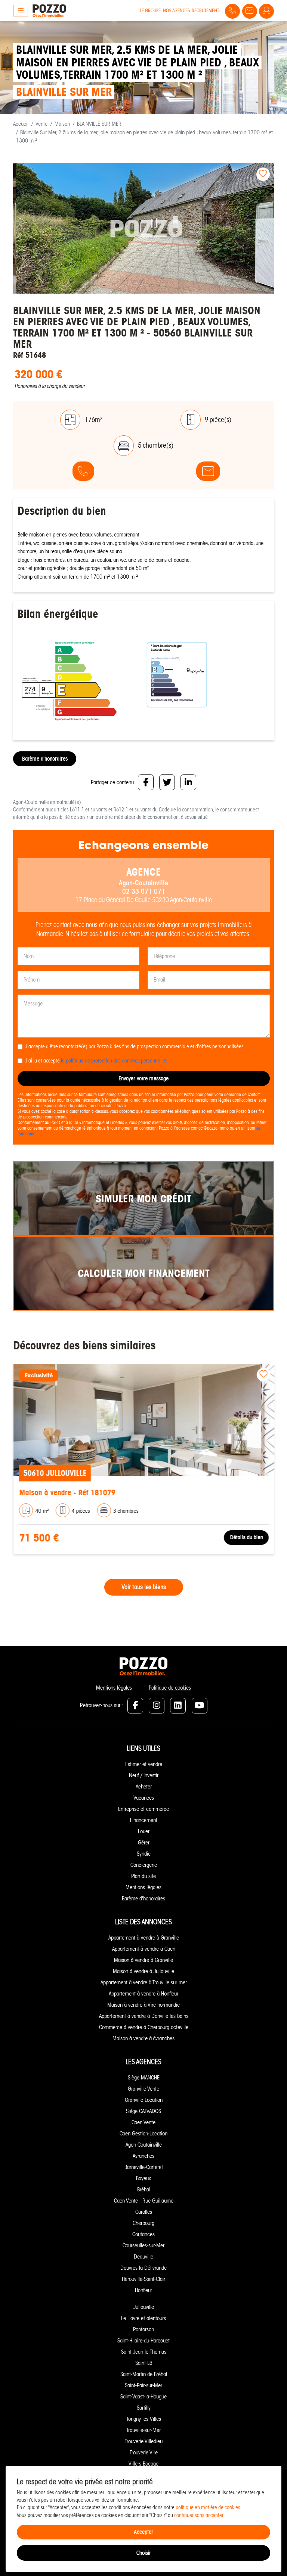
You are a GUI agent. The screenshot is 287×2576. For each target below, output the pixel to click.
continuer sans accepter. (199, 2515)
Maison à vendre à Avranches (143, 2038)
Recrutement (205, 11)
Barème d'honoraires (45, 759)
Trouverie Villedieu (144, 2441)
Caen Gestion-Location (143, 2134)
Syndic (144, 1854)
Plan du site (143, 1876)
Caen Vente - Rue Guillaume (144, 2201)
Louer (144, 1831)
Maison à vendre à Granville (143, 1960)
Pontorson (143, 2329)
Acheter (144, 1787)
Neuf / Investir (144, 1775)
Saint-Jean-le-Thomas (144, 2352)
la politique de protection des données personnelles (114, 1061)
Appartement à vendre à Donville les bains (144, 2016)
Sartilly (144, 2408)
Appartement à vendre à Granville (144, 1938)
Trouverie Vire (144, 2453)
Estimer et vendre (144, 1764)
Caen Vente (143, 2122)
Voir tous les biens (144, 1587)
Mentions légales (114, 1688)
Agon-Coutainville (144, 2145)
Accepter (143, 2532)
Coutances (143, 2234)
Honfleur (143, 2290)
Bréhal (144, 2190)
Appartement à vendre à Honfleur (143, 1994)
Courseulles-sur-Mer (143, 2245)
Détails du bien (246, 1537)
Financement (144, 1820)
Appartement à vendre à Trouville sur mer (144, 1982)
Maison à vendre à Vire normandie (143, 2005)
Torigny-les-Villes (144, 2419)
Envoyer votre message (143, 1078)
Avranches (143, 2156)
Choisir (143, 2553)
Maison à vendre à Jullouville (143, 1971)
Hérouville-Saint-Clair (143, 2279)
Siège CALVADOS (143, 2111)
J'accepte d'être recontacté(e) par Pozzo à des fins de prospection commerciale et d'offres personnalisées (134, 1047)
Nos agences (176, 11)
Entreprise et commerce (143, 1809)
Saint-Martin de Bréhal (144, 2374)
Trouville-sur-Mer (143, 2430)
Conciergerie (144, 1865)
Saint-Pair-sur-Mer (143, 2385)
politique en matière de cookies (208, 2508)
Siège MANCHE (144, 2078)
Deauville (143, 2257)
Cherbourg (143, 2223)
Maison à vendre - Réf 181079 (67, 1492)
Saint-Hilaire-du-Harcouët (143, 2341)
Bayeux (143, 2178)
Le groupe (150, 11)
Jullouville (144, 2307)
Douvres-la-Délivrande (143, 2268)
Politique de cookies (170, 1688)
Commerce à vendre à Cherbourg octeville (144, 2027)
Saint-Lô (144, 2363)
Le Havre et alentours (143, 2318)
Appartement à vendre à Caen (144, 1949)
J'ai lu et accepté (96, 1061)
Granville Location (144, 2100)
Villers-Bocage (143, 2464)
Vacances (144, 1798)
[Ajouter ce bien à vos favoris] (263, 174)
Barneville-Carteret (144, 2167)
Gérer (144, 1843)
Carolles (144, 2212)
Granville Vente (143, 2089)
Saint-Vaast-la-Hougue (143, 2397)
